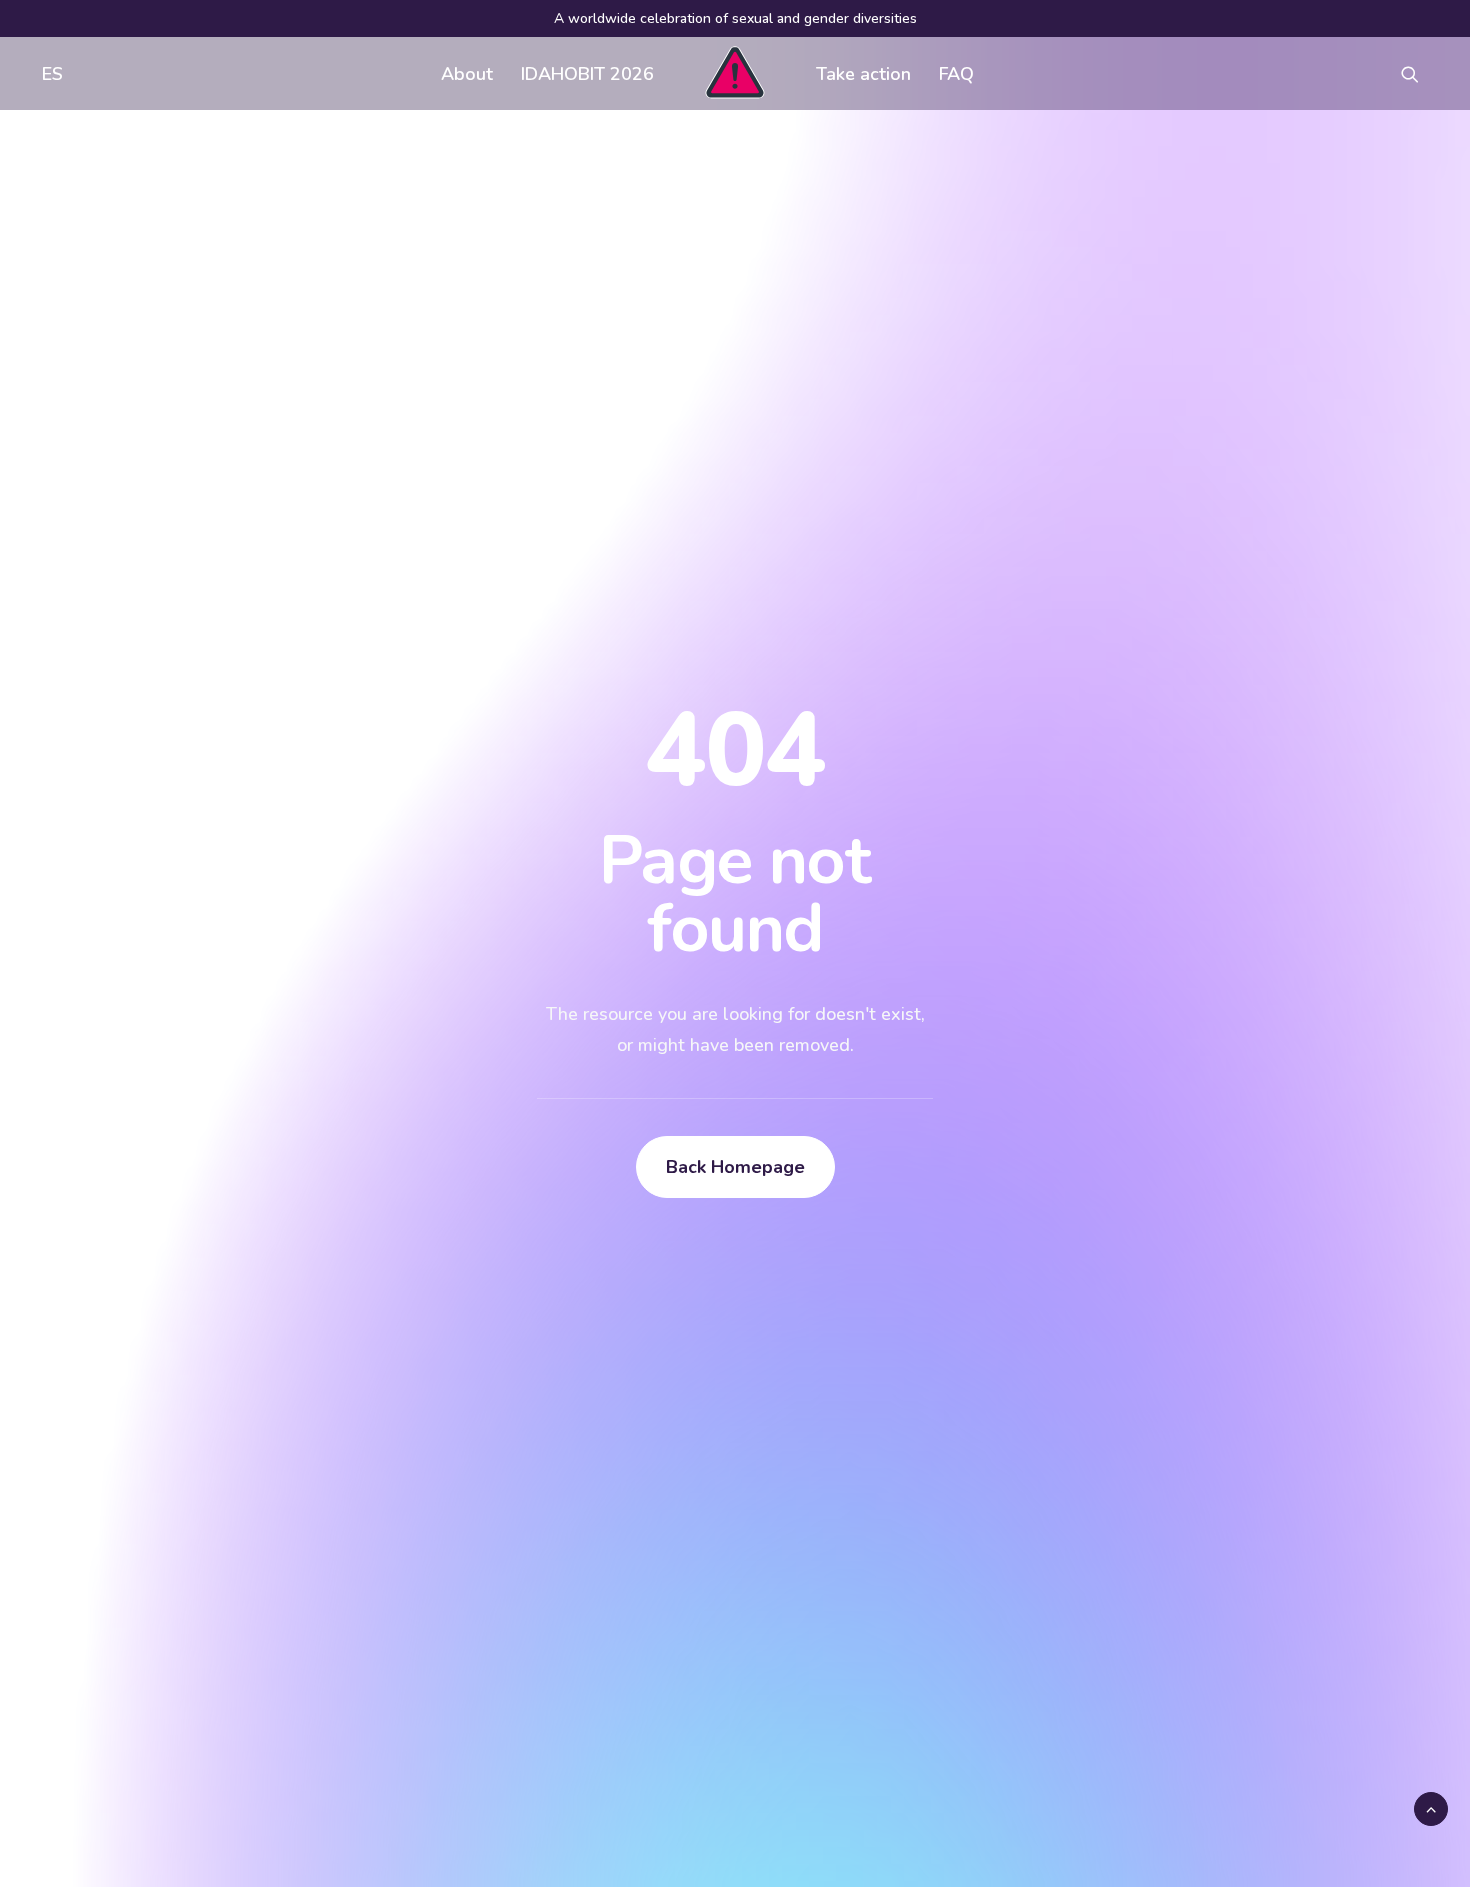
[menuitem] (48, 73)
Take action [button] (863, 74)
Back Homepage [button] (735, 1167)
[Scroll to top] (1431, 1808)
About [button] (467, 74)
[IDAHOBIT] (734, 73)
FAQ (956, 74)
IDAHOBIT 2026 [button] (587, 74)
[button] (1419, 73)
